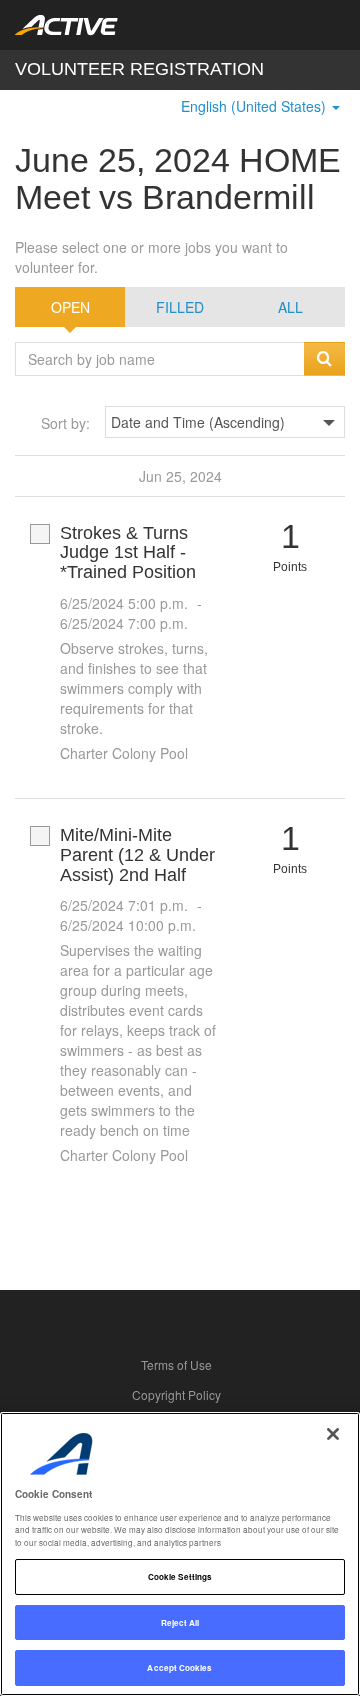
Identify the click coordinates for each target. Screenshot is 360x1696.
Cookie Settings (180, 1576)
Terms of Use (176, 1364)
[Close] (333, 1434)
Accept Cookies (179, 1667)
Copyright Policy (176, 1394)
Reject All (180, 1622)
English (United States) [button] (255, 106)
